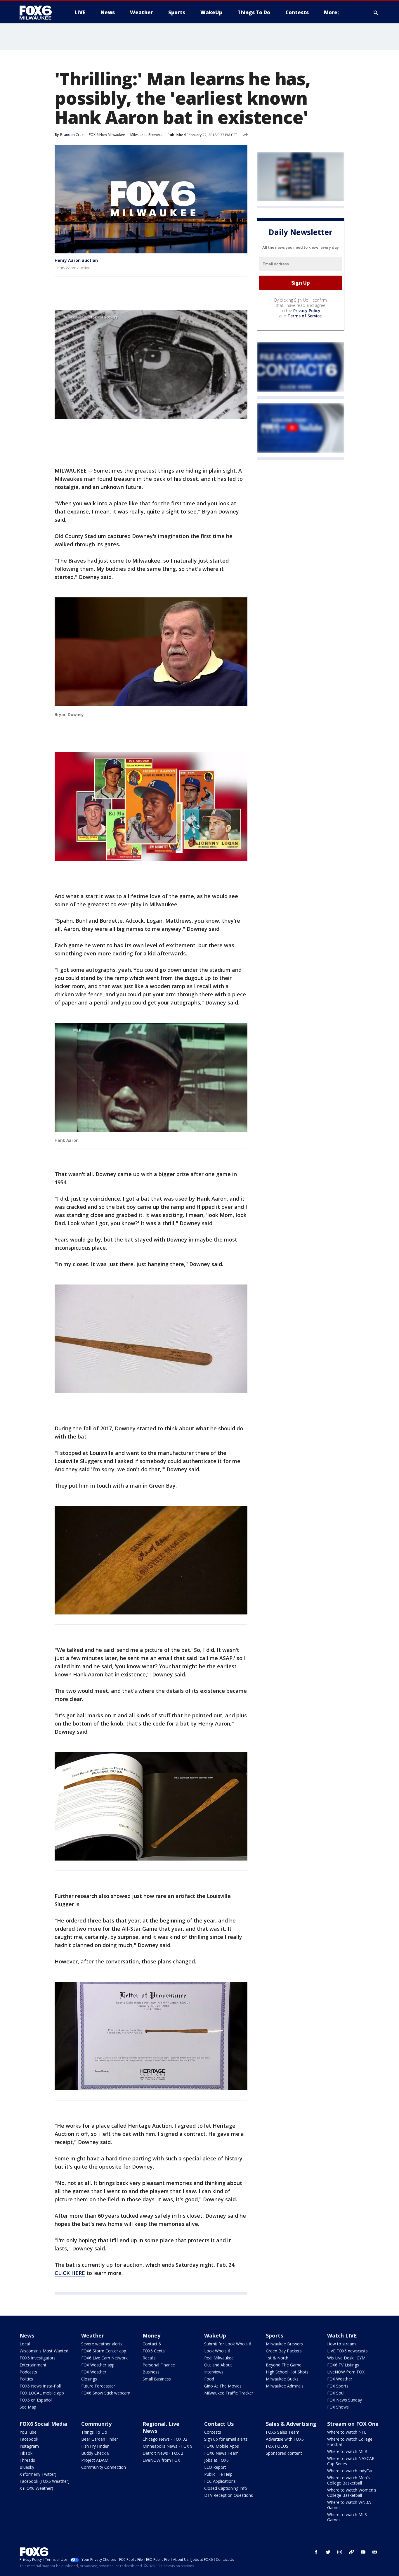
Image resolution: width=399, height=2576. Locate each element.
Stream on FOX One (353, 2424)
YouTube (28, 2432)
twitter (328, 2552)
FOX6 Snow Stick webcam (106, 2393)
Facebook (29, 2439)
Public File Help (218, 2474)
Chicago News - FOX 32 (165, 2439)
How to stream (341, 2344)
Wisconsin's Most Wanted (44, 2351)
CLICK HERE (70, 2273)
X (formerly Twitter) (38, 2474)
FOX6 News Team (221, 2453)
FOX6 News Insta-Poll (40, 2386)
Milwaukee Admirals (285, 2386)
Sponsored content (284, 2453)
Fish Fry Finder (95, 2446)
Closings (89, 2379)
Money (151, 2335)
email (375, 2552)
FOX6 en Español (36, 2400)
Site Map (28, 2407)
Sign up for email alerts (226, 2439)
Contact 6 (152, 2344)
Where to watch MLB (347, 2451)
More (331, 12)
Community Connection (104, 2467)
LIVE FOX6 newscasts (347, 2351)
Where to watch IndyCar (350, 2471)
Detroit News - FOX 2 (163, 2453)
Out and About (218, 2365)
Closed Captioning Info (226, 2488)
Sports (274, 2335)
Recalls (149, 2358)
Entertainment (33, 2365)
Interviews (214, 2372)
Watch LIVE (342, 2335)
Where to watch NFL (347, 2432)
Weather (93, 2335)
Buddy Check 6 (95, 2453)
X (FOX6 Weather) (36, 2488)
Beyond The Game (284, 2365)
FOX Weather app (98, 2365)
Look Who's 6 (217, 2351)
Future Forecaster (98, 2386)
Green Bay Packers (284, 2351)
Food (209, 2379)
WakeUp (215, 2335)
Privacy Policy (307, 311)
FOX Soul (336, 2393)
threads (351, 2552)
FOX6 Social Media (43, 2424)
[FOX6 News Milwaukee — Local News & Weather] (39, 13)
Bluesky (27, 2467)
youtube (363, 2552)
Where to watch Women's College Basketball (352, 2493)
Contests (213, 2432)
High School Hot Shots (287, 2372)
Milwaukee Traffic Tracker (229, 2393)
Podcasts (28, 2372)
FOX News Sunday (345, 2400)
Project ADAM (95, 2460)
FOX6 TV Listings (343, 2365)
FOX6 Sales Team (283, 2432)
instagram (340, 2552)
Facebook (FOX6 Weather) (45, 2481)
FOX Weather (94, 2372)
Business (151, 2372)
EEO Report (215, 2467)
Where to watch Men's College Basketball (348, 2480)
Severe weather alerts (102, 2344)
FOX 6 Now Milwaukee (107, 135)
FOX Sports (338, 2386)
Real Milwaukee (219, 2358)
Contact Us (219, 2424)
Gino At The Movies (223, 2386)
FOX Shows (338, 2407)
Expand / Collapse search (376, 13)
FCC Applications (220, 2481)
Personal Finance (159, 2365)
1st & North (277, 2358)
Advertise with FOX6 (285, 2439)
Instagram (29, 2446)
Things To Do (94, 2432)
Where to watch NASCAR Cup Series (351, 2461)
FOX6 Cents (154, 2351)
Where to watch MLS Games (347, 2517)
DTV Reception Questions (229, 2495)
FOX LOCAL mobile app (42, 2393)
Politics (26, 2379)
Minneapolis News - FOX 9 (168, 2446)
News (27, 2335)
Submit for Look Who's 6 (228, 2344)
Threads (27, 2460)
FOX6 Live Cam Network (104, 2358)
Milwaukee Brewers (146, 135)
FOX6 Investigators (38, 2358)
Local (25, 2344)
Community (96, 2424)
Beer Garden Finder (100, 2439)
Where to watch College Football (350, 2442)
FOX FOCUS (277, 2446)
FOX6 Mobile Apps (222, 2446)
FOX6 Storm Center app (104, 2351)
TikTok (26, 2453)
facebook (316, 2552)
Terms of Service (305, 316)
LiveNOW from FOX (346, 2372)
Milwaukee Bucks (282, 2379)
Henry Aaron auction (76, 260)
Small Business (157, 2379)
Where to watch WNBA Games (349, 2505)
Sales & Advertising (291, 2424)
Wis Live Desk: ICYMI (347, 2358)
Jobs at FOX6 (216, 2460)
